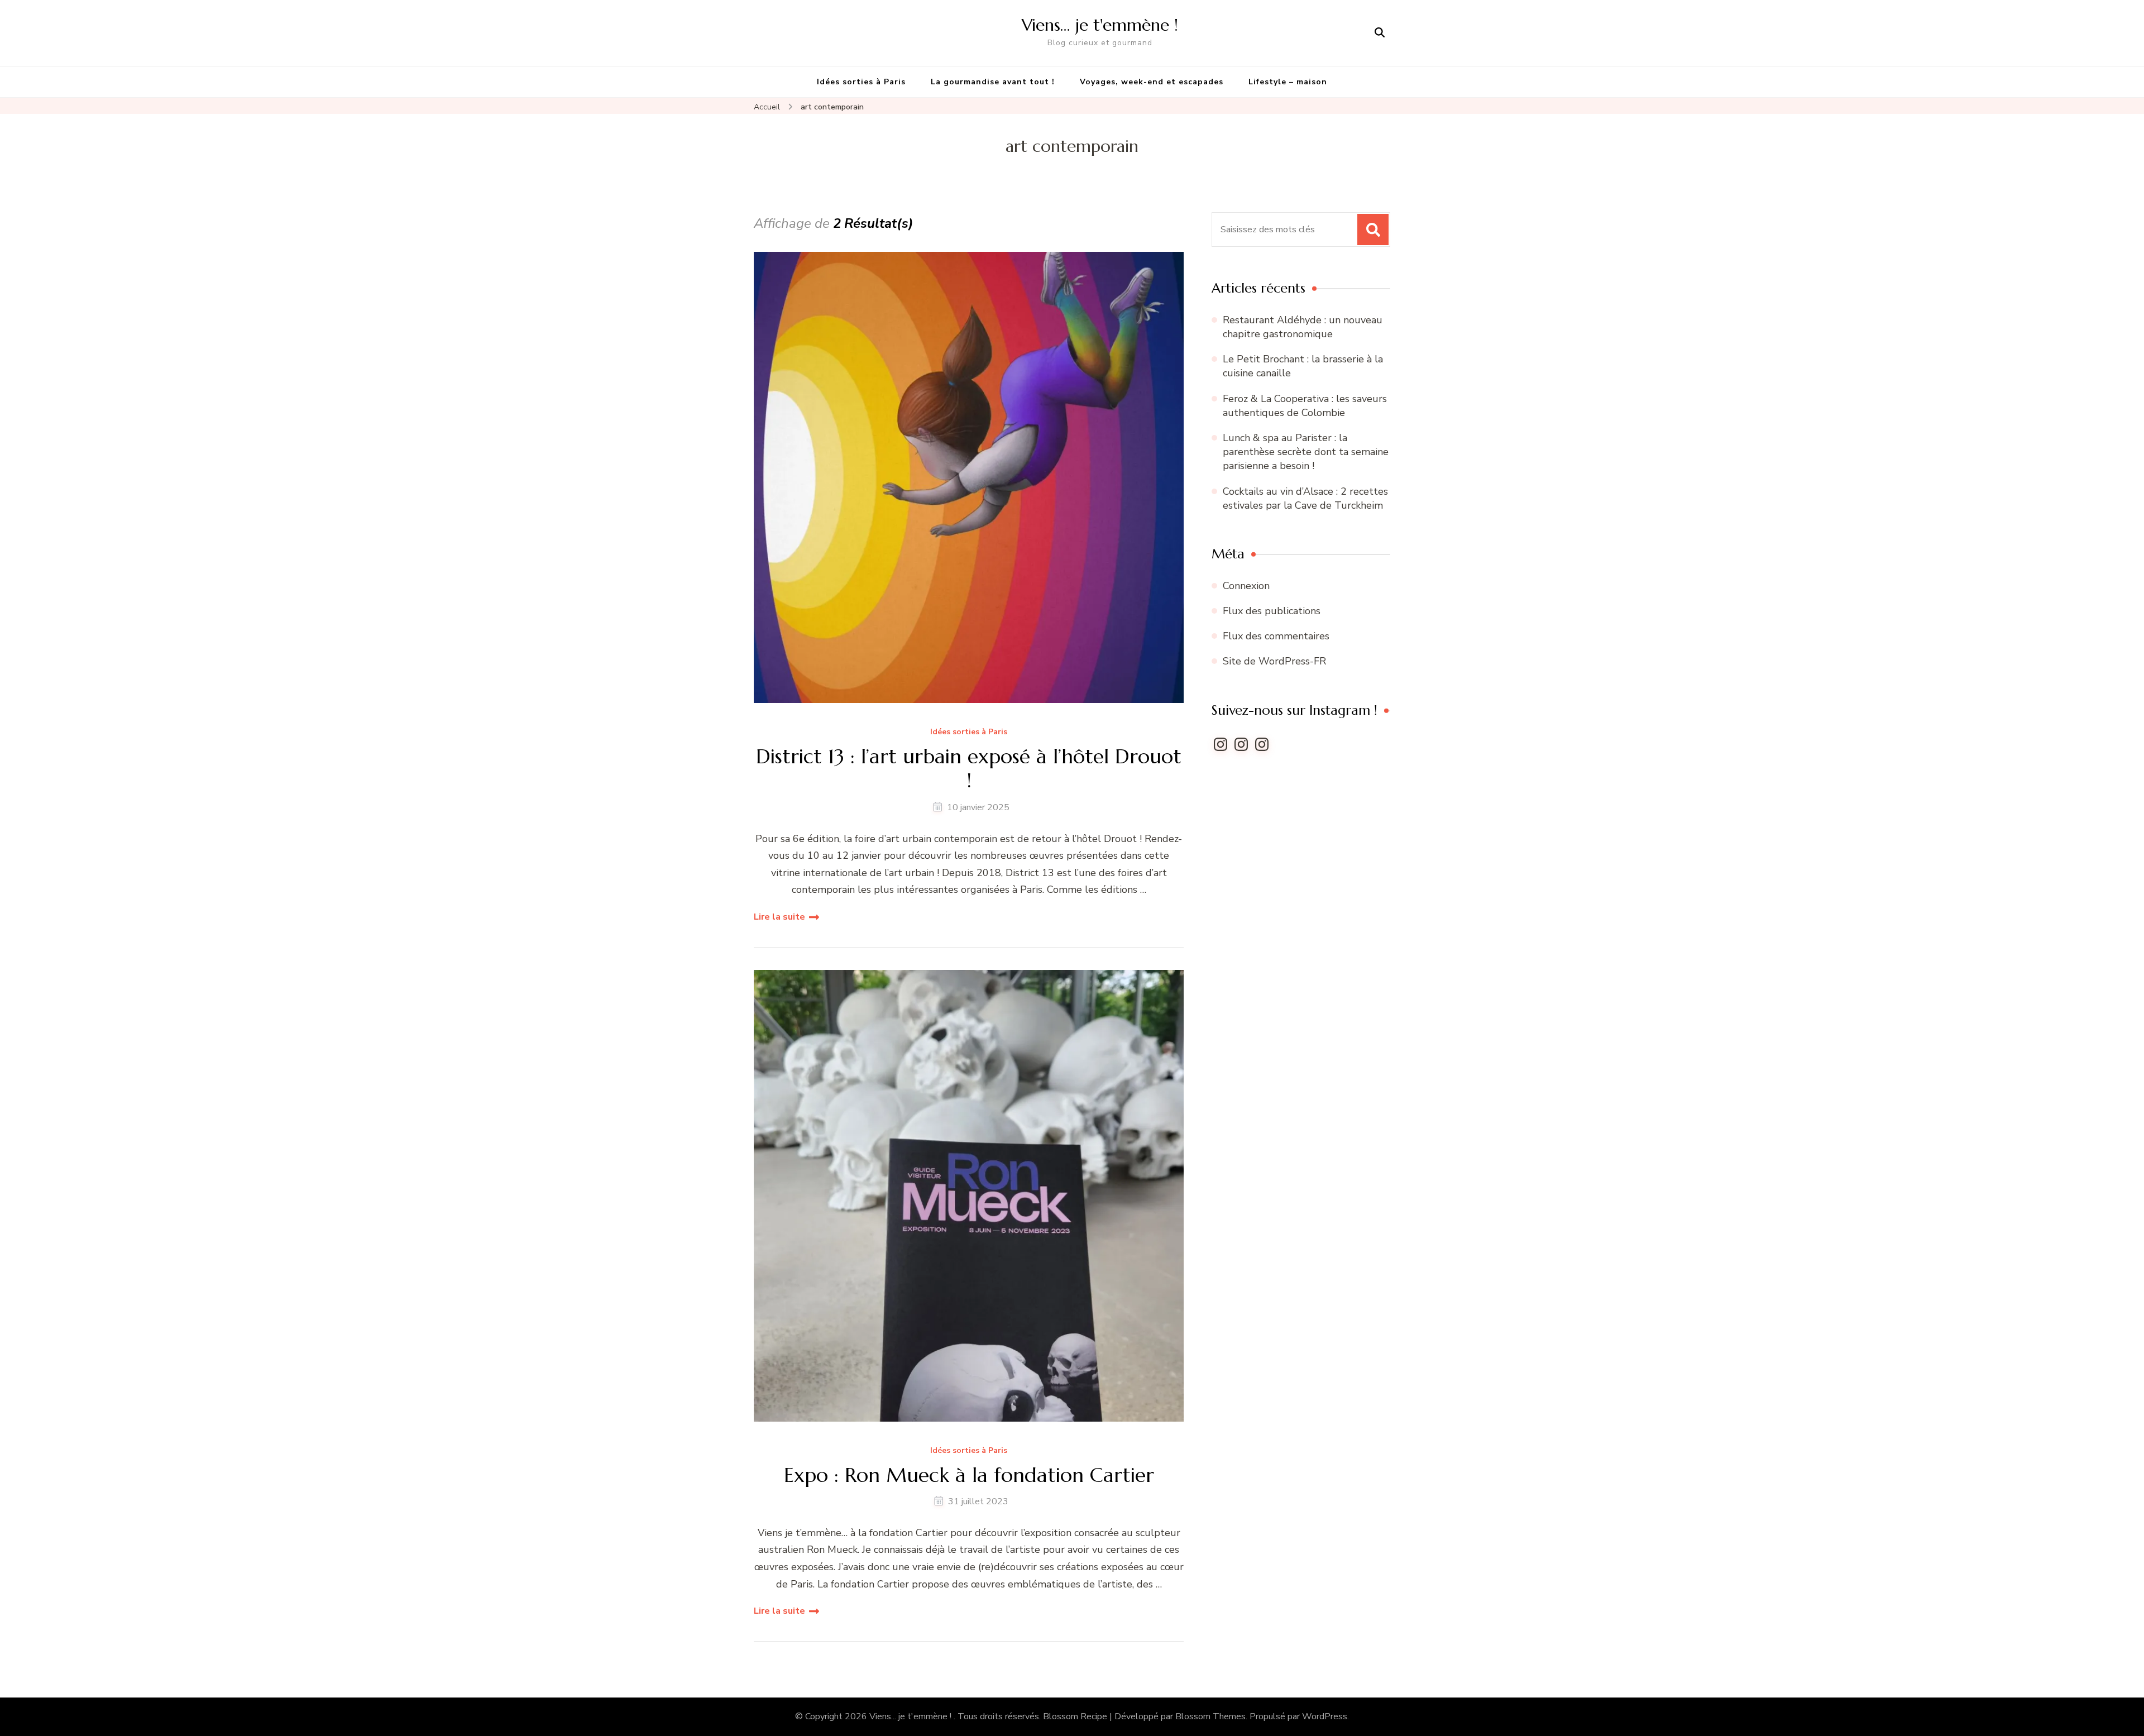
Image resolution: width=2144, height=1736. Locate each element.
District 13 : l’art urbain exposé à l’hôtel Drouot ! (969, 768)
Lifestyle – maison (1288, 82)
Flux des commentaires (1276, 636)
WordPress (1325, 1716)
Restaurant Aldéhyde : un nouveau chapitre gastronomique (1303, 327)
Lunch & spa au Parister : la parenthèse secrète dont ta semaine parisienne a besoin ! (1306, 452)
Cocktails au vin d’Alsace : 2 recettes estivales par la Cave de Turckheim (1305, 498)
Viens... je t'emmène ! (911, 1716)
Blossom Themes (1210, 1716)
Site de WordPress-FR (1274, 661)
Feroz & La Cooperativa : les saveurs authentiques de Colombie (1305, 406)
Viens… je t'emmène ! (1100, 25)
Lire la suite (779, 917)
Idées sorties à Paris (861, 82)
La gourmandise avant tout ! (993, 82)
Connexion (1246, 586)
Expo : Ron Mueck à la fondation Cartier (969, 1475)
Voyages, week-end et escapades (1152, 82)
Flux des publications (1272, 611)
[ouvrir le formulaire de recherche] (1380, 33)
